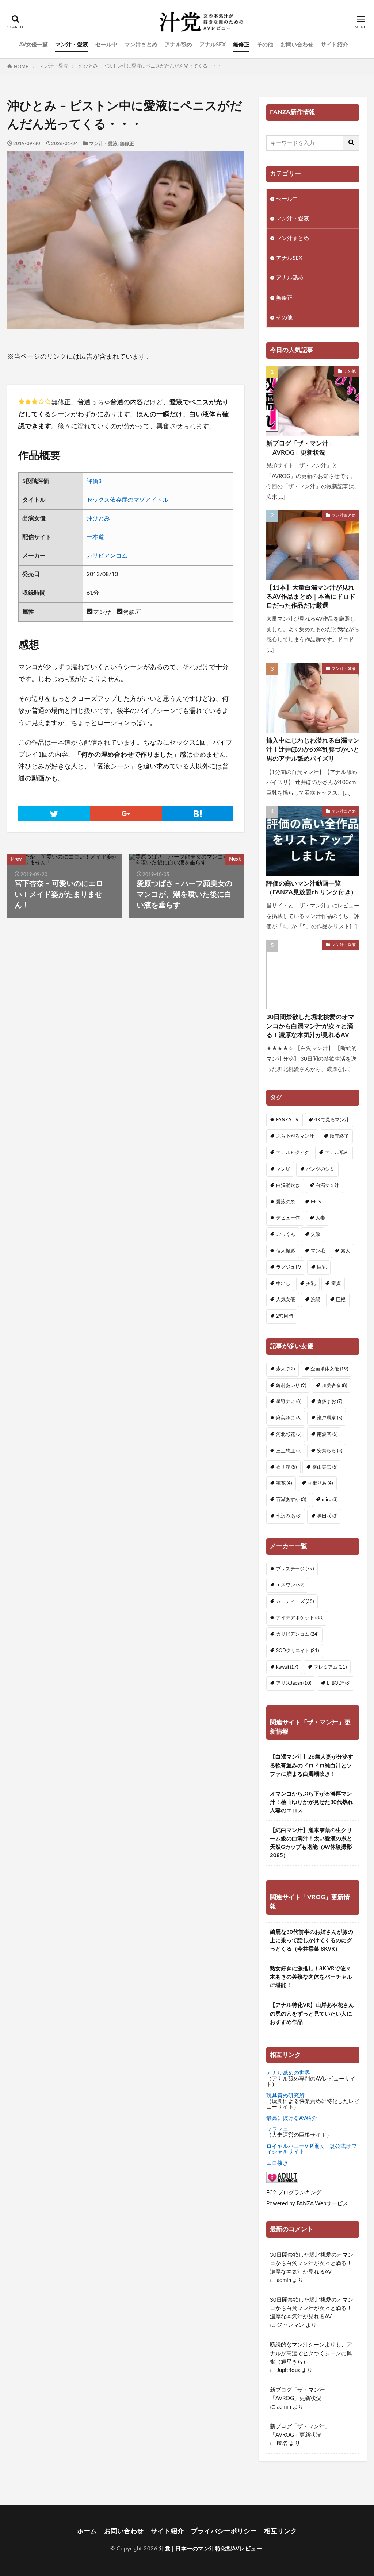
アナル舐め (178, 45)
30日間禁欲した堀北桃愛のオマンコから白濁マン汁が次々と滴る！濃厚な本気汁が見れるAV (310, 1026)
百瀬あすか (291, 1500)
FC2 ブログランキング (294, 2193)
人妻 (320, 1218)
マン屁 (283, 1169)
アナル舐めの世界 (288, 2073)
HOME (21, 67)
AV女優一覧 (33, 45)
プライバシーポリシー (224, 2531)
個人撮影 (286, 1251)
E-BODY (339, 1683)
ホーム (87, 2531)
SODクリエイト (297, 1651)
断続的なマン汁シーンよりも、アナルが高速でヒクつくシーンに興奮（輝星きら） (311, 2353)
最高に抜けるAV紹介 (292, 2118)
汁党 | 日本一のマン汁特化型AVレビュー (211, 2549)
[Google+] (126, 814)
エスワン (290, 1585)
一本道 (95, 537)
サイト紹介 (334, 45)
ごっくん (286, 1234)
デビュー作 (288, 1218)
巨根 (341, 1300)
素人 (346, 1251)
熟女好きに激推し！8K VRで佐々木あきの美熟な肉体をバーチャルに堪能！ (311, 1977)
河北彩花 (289, 1434)
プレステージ (295, 1569)
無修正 (241, 45)
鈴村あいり (291, 1385)
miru (330, 1500)
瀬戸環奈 (330, 1418)
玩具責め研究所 (285, 2096)
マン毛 (318, 1251)
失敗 (316, 1234)
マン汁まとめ (141, 45)
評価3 (94, 481)
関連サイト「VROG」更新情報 (310, 1902)
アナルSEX (213, 45)
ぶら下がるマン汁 (295, 1136)
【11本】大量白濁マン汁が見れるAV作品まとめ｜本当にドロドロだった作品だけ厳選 (311, 597)
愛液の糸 (286, 1202)
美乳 (311, 1284)
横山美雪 (325, 1467)
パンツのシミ (320, 1169)
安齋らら (330, 1451)
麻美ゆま (289, 1418)
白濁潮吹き (288, 1185)
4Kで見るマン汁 (332, 1120)
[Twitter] (54, 814)
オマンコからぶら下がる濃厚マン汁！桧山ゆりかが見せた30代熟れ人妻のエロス (312, 1802)
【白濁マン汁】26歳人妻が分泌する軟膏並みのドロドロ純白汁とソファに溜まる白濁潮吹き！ (312, 1765)
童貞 (336, 1284)
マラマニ (277, 2130)
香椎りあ (320, 1483)
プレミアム (330, 1667)
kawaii (287, 1667)
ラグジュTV (289, 1267)
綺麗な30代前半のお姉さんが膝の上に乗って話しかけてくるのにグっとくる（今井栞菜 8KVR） (312, 1941)
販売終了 (339, 1136)
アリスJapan (294, 1683)
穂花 (284, 1483)
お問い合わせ (297, 45)
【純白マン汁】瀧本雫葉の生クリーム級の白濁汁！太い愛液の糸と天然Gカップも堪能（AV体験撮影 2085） (311, 1843)
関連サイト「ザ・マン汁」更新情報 (310, 1727)
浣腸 (316, 1300)
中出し (283, 1284)
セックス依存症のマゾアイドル (127, 500)
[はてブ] (198, 814)
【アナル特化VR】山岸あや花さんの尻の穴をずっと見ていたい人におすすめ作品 (312, 2014)
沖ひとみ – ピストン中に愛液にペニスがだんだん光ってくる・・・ (150, 66)
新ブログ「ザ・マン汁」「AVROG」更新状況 (300, 448)
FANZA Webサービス (322, 2204)
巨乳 (322, 1267)
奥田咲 (327, 1516)
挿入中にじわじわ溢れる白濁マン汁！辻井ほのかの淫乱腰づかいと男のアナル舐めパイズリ (313, 750)
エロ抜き (277, 2163)
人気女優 (286, 1300)
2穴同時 (285, 1316)
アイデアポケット (300, 1618)
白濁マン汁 (327, 1185)
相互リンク (280, 2531)
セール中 (106, 45)
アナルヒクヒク (293, 1153)
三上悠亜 (289, 1451)
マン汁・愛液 (72, 45)
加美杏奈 (334, 1385)
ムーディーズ (295, 1601)
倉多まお (330, 1401)
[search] (351, 143)
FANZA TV (287, 1120)
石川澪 (286, 1467)
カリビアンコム (107, 556)
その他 (265, 45)
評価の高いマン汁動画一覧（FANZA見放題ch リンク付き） (312, 888)
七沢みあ (289, 1516)
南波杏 (327, 1434)
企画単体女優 (329, 1369)
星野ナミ (289, 1401)
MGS (316, 1202)
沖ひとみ (98, 518)
